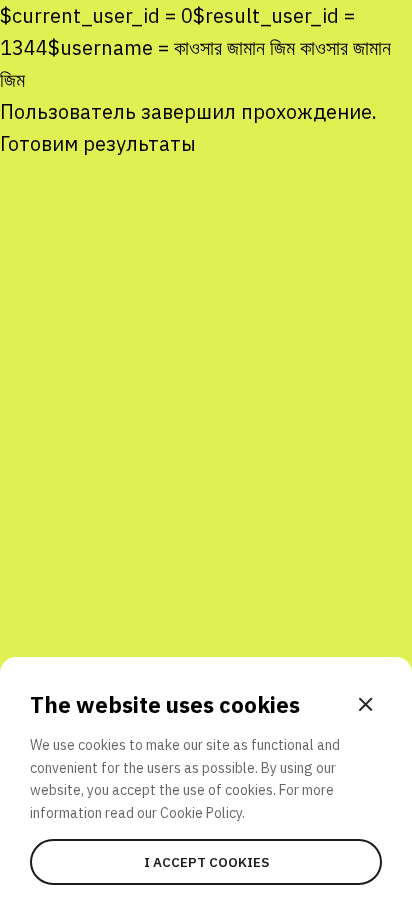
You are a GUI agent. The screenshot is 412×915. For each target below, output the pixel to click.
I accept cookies (206, 862)
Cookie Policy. (202, 813)
